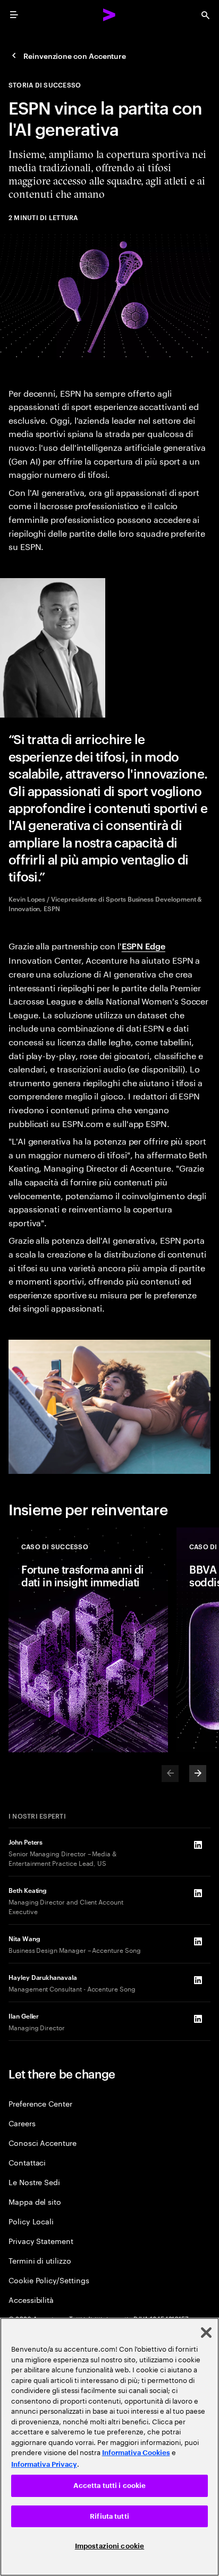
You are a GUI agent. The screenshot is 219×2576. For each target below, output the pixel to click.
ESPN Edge (144, 946)
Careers (22, 2123)
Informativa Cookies (136, 2453)
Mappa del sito (35, 2201)
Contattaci (27, 2162)
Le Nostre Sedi (34, 2182)
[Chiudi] (206, 2333)
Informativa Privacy (44, 2464)
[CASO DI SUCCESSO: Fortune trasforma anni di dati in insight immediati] (88, 1640)
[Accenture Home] (109, 15)
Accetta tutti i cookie (110, 2486)
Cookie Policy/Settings (49, 2280)
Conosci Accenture (43, 2142)
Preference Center (40, 2103)
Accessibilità (31, 2299)
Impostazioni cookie (109, 2546)
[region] (109, 2447)
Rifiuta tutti (109, 2516)
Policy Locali (31, 2221)
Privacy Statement (41, 2241)
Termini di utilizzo (40, 2260)
